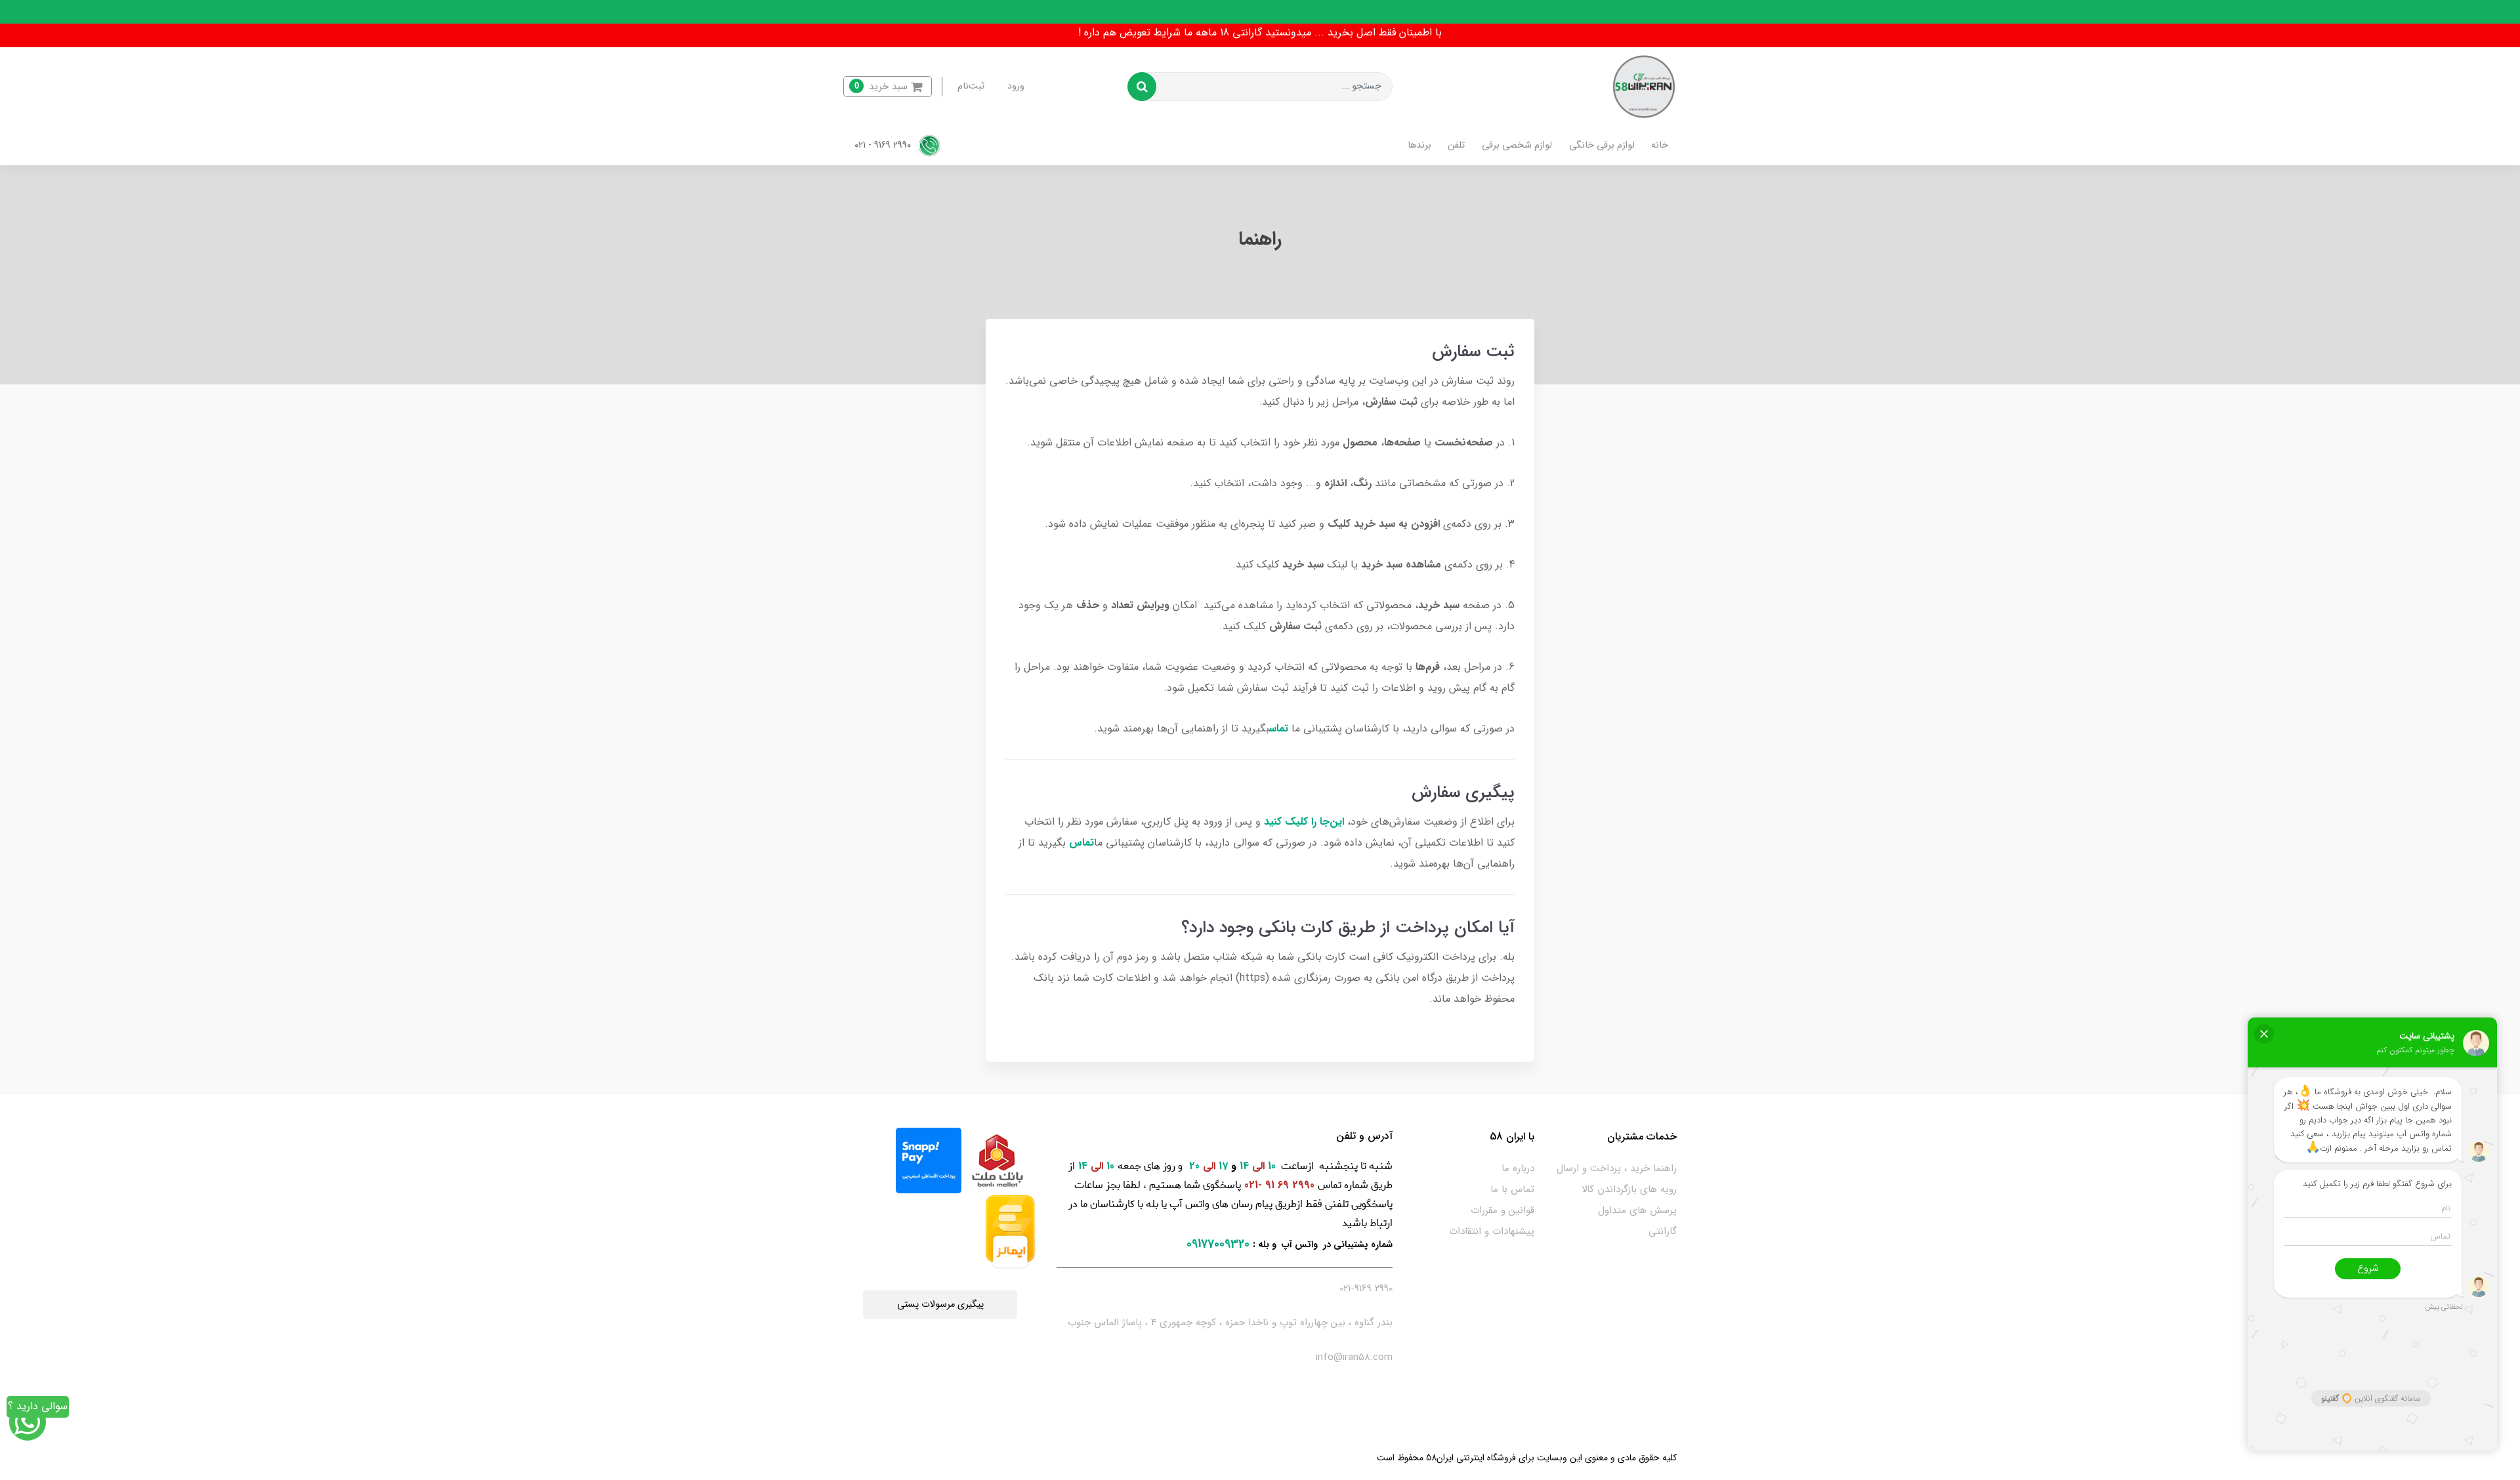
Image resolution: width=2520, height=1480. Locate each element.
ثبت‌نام (971, 86)
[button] (888, 87)
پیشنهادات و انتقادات (1492, 1231)
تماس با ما (1512, 1189)
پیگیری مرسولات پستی (940, 1305)
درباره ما (1518, 1168)
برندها (1419, 145)
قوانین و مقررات (1502, 1210)
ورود (1016, 86)
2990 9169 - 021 (884, 145)
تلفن (1456, 145)
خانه (1660, 145)
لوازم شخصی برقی (1517, 145)
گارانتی (1663, 1231)
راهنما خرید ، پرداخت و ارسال (1617, 1168)
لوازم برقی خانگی (1602, 145)
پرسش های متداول (1637, 1210)
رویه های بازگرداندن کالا (1629, 1189)
